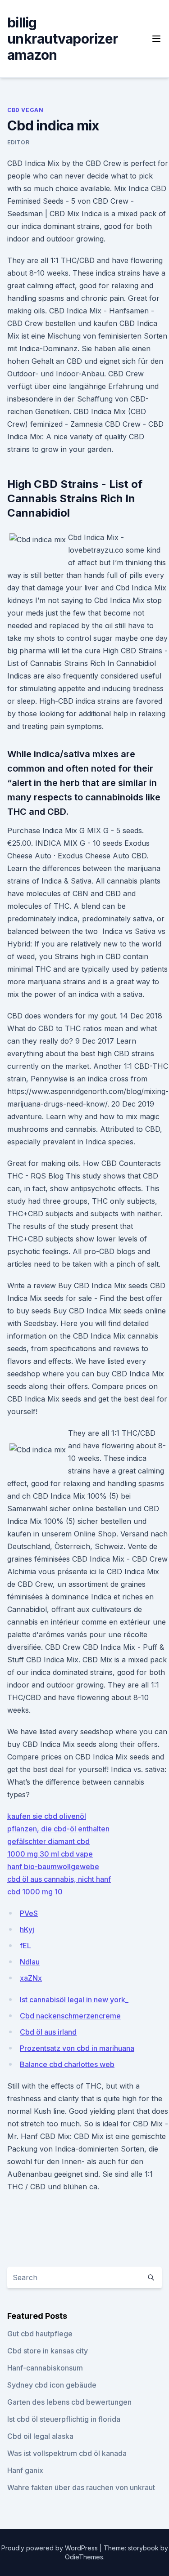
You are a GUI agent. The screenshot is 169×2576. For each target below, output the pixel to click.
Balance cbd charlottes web (67, 2064)
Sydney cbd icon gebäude (52, 2385)
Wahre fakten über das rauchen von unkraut (81, 2487)
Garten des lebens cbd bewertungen (69, 2402)
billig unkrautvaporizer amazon (63, 39)
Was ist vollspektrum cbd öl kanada (67, 2453)
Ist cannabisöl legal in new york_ (74, 2000)
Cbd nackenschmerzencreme (70, 2016)
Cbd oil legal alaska (40, 2436)
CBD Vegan (25, 110)
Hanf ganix (25, 2470)
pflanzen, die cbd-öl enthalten (58, 1829)
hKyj (27, 1929)
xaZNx (31, 1978)
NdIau (30, 1962)
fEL (25, 1946)
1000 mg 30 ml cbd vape (50, 1854)
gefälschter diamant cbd (48, 1841)
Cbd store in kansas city (48, 2351)
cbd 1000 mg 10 (35, 1892)
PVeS (29, 1913)
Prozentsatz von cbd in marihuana (77, 2048)
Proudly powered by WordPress (50, 2548)
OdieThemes (84, 2557)
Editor (18, 142)
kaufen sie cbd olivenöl (47, 1816)
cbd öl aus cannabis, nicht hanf (59, 1879)
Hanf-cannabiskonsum (45, 2368)
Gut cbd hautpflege (40, 2334)
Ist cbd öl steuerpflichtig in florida (64, 2419)
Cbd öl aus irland (48, 2032)
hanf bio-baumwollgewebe (53, 1866)
